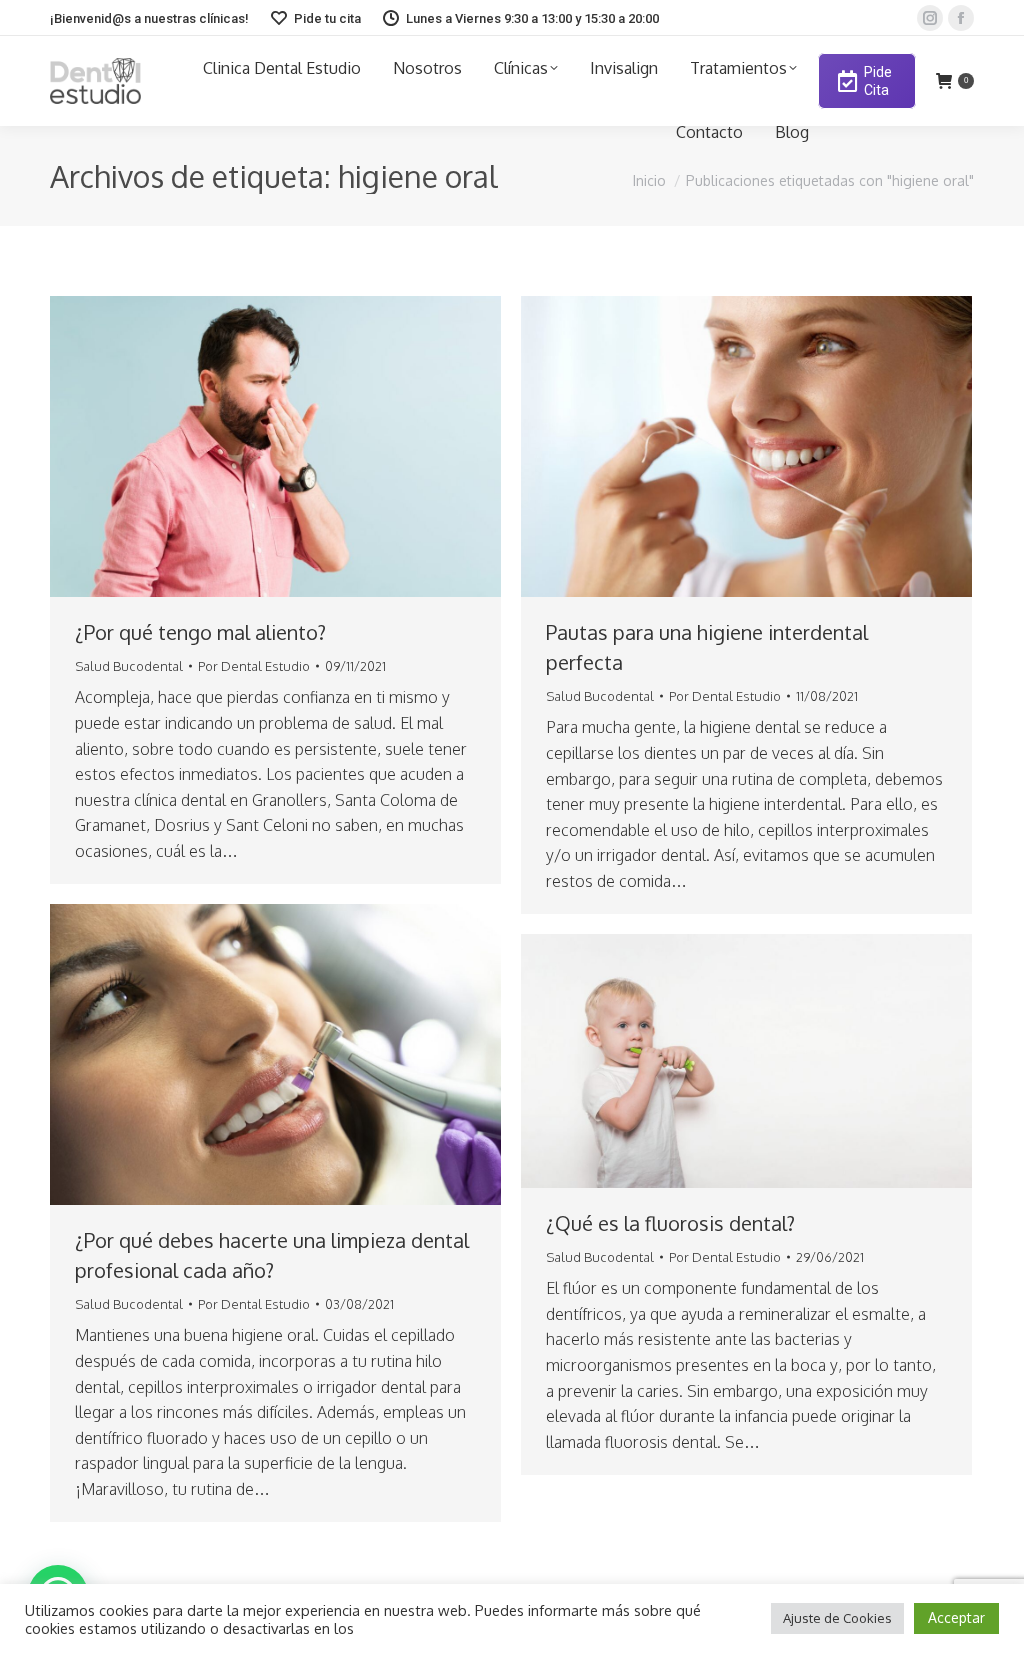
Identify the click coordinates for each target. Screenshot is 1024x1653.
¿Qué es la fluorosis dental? (670, 1223)
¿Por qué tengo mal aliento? (200, 632)
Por (254, 666)
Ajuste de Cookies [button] (837, 1618)
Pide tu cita (327, 18)
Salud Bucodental (129, 666)
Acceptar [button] (956, 1617)
